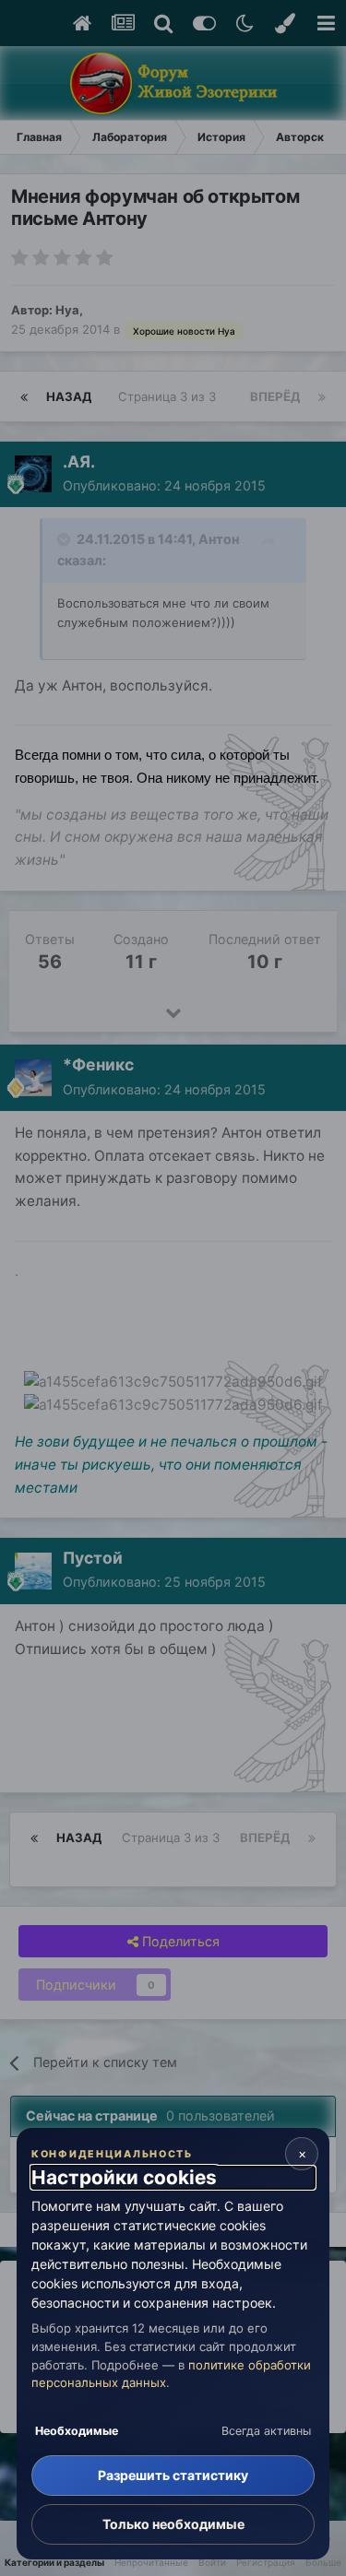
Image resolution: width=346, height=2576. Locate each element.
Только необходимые (173, 2524)
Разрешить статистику (173, 2475)
